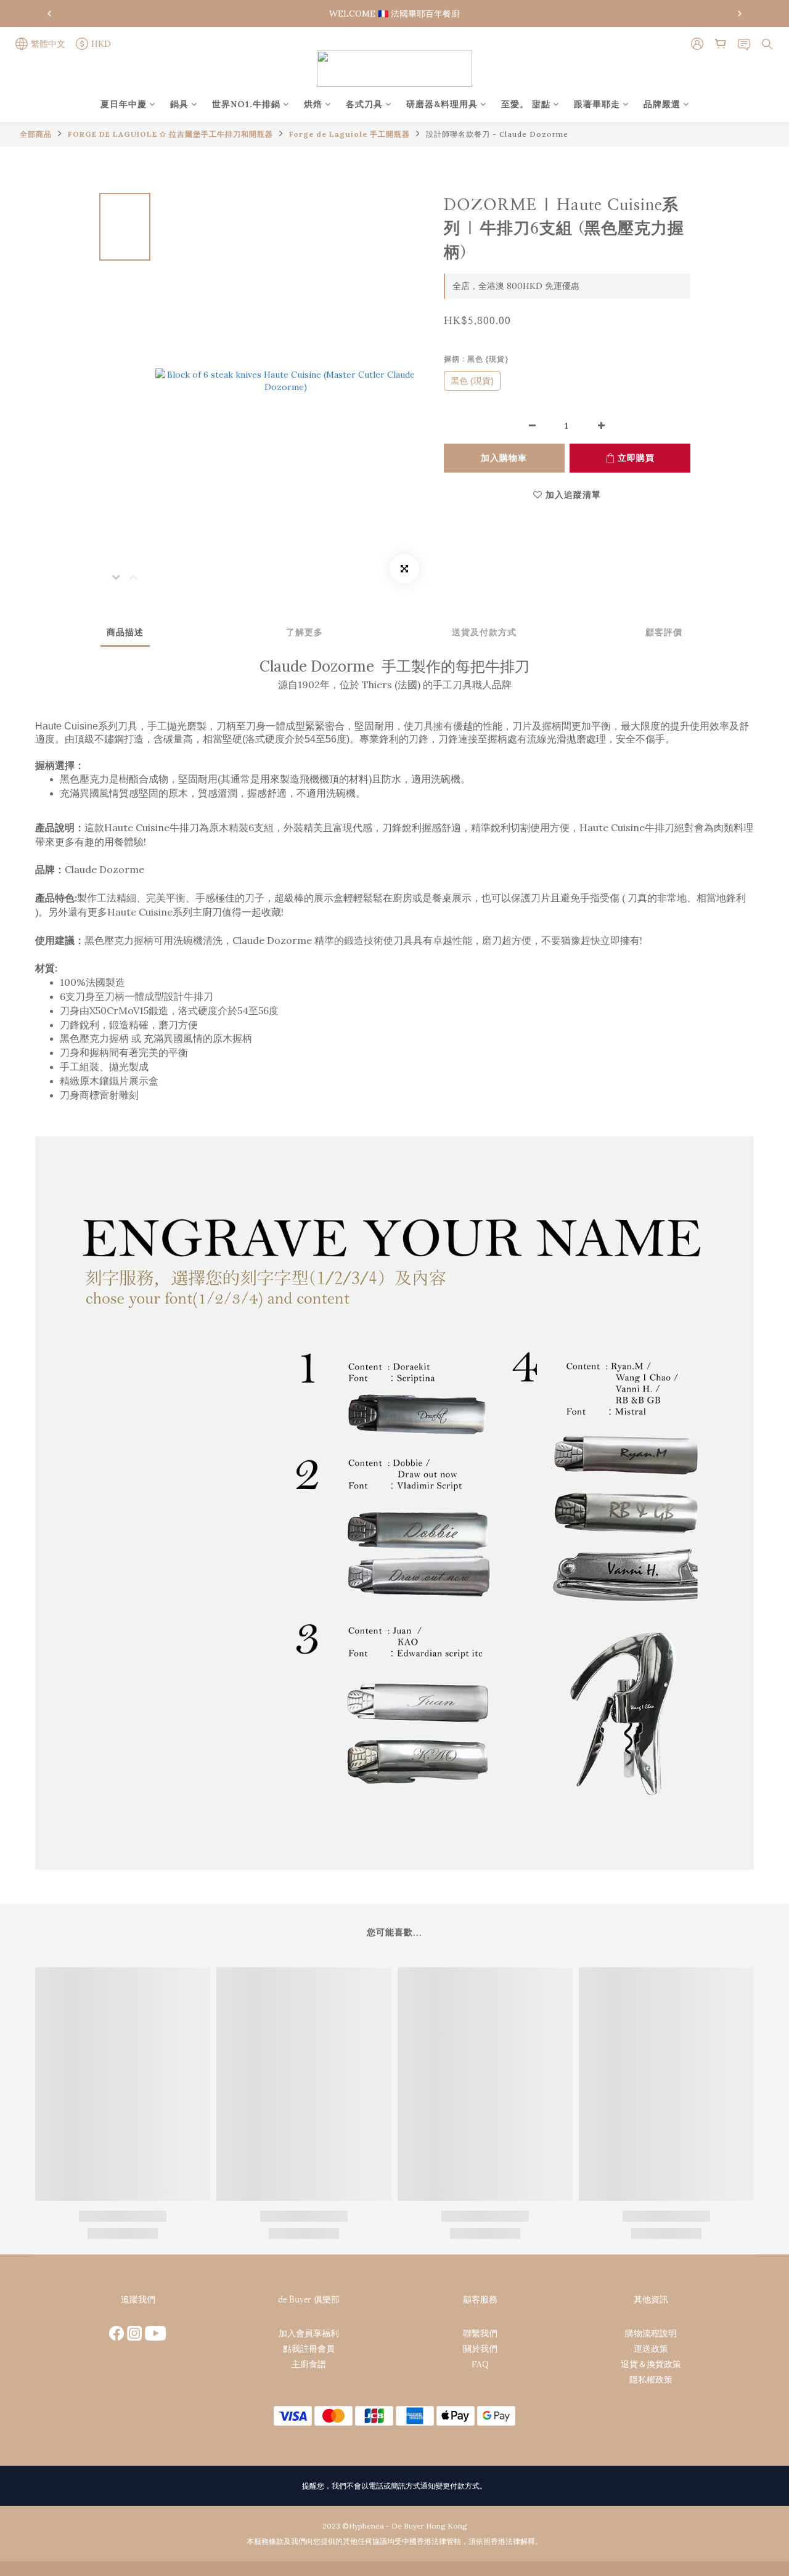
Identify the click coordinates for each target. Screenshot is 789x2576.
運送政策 (651, 2349)
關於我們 (480, 2349)
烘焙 (313, 104)
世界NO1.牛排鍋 (246, 104)
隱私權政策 (651, 2379)
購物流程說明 (651, 2333)
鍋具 (179, 104)
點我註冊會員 (309, 2349)
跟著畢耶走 (597, 104)
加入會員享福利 (309, 2333)
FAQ (480, 2364)
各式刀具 (364, 104)
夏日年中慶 (124, 104)
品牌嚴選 (662, 104)
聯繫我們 (480, 2333)
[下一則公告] (740, 14)
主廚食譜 (309, 2364)
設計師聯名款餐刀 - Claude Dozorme (497, 134)
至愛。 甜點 (526, 104)
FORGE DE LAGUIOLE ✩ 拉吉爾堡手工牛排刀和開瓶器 (170, 134)
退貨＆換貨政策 (651, 2364)
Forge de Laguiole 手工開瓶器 (350, 134)
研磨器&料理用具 (442, 104)
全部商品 (36, 134)
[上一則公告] (49, 14)
